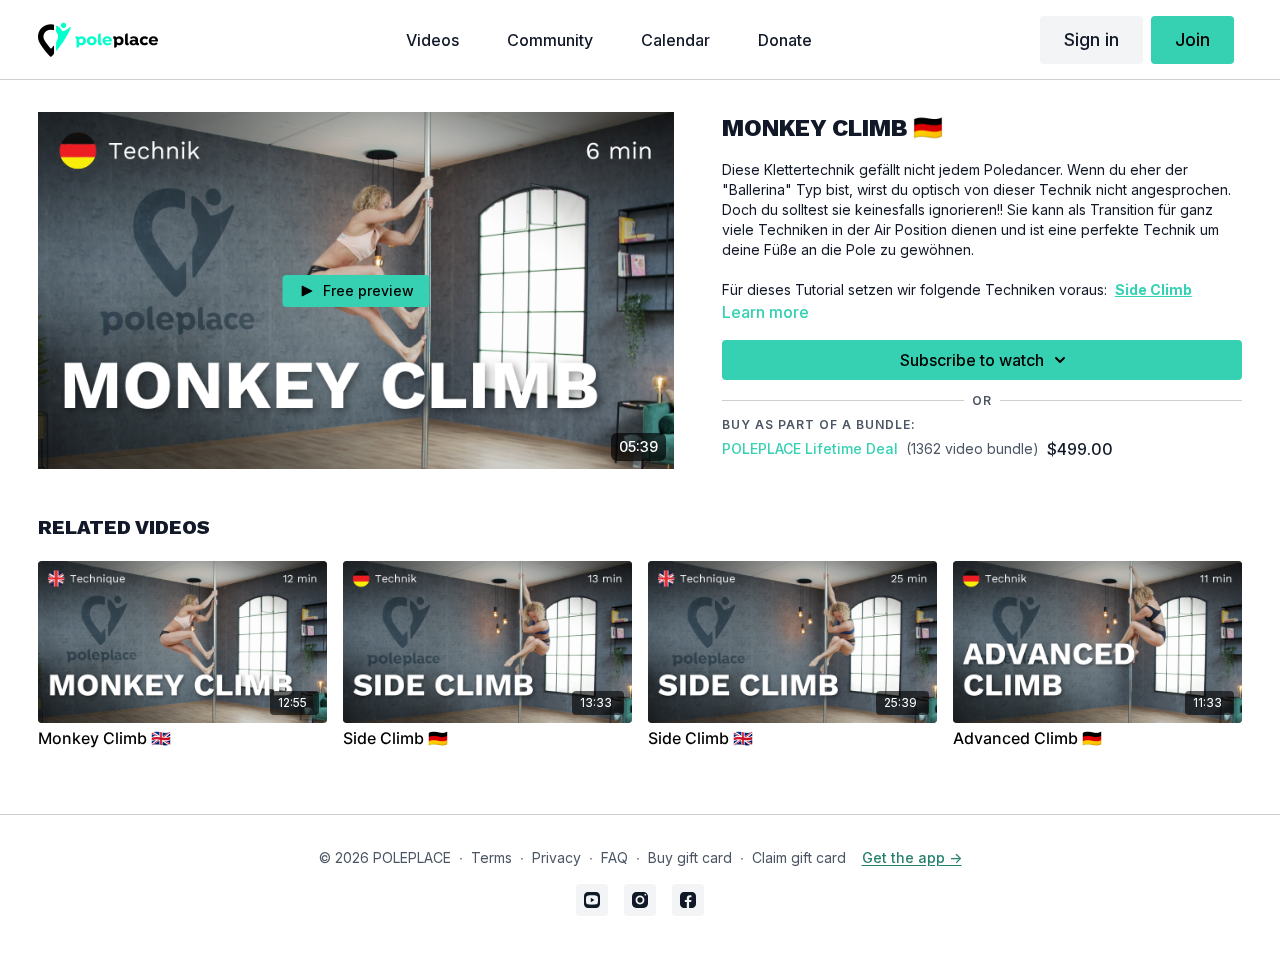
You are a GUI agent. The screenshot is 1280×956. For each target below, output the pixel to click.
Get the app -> (912, 857)
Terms (491, 857)
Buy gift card (690, 857)
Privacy (556, 857)
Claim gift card (799, 857)
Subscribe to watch (972, 360)
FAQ (614, 857)
